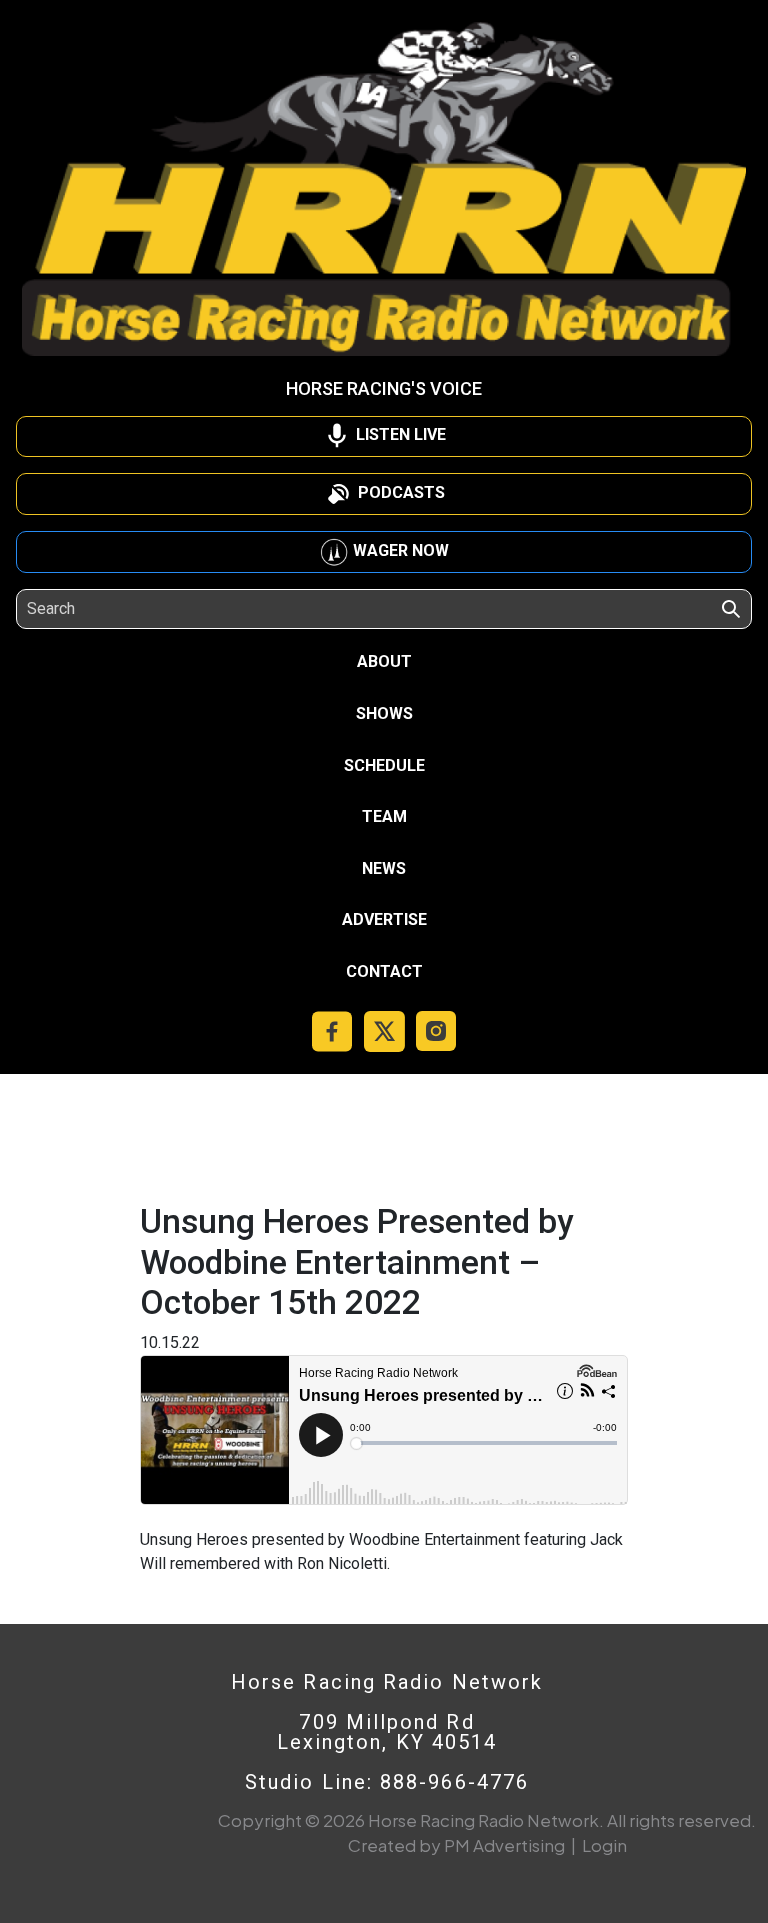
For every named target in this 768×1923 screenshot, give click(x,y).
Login (604, 1845)
